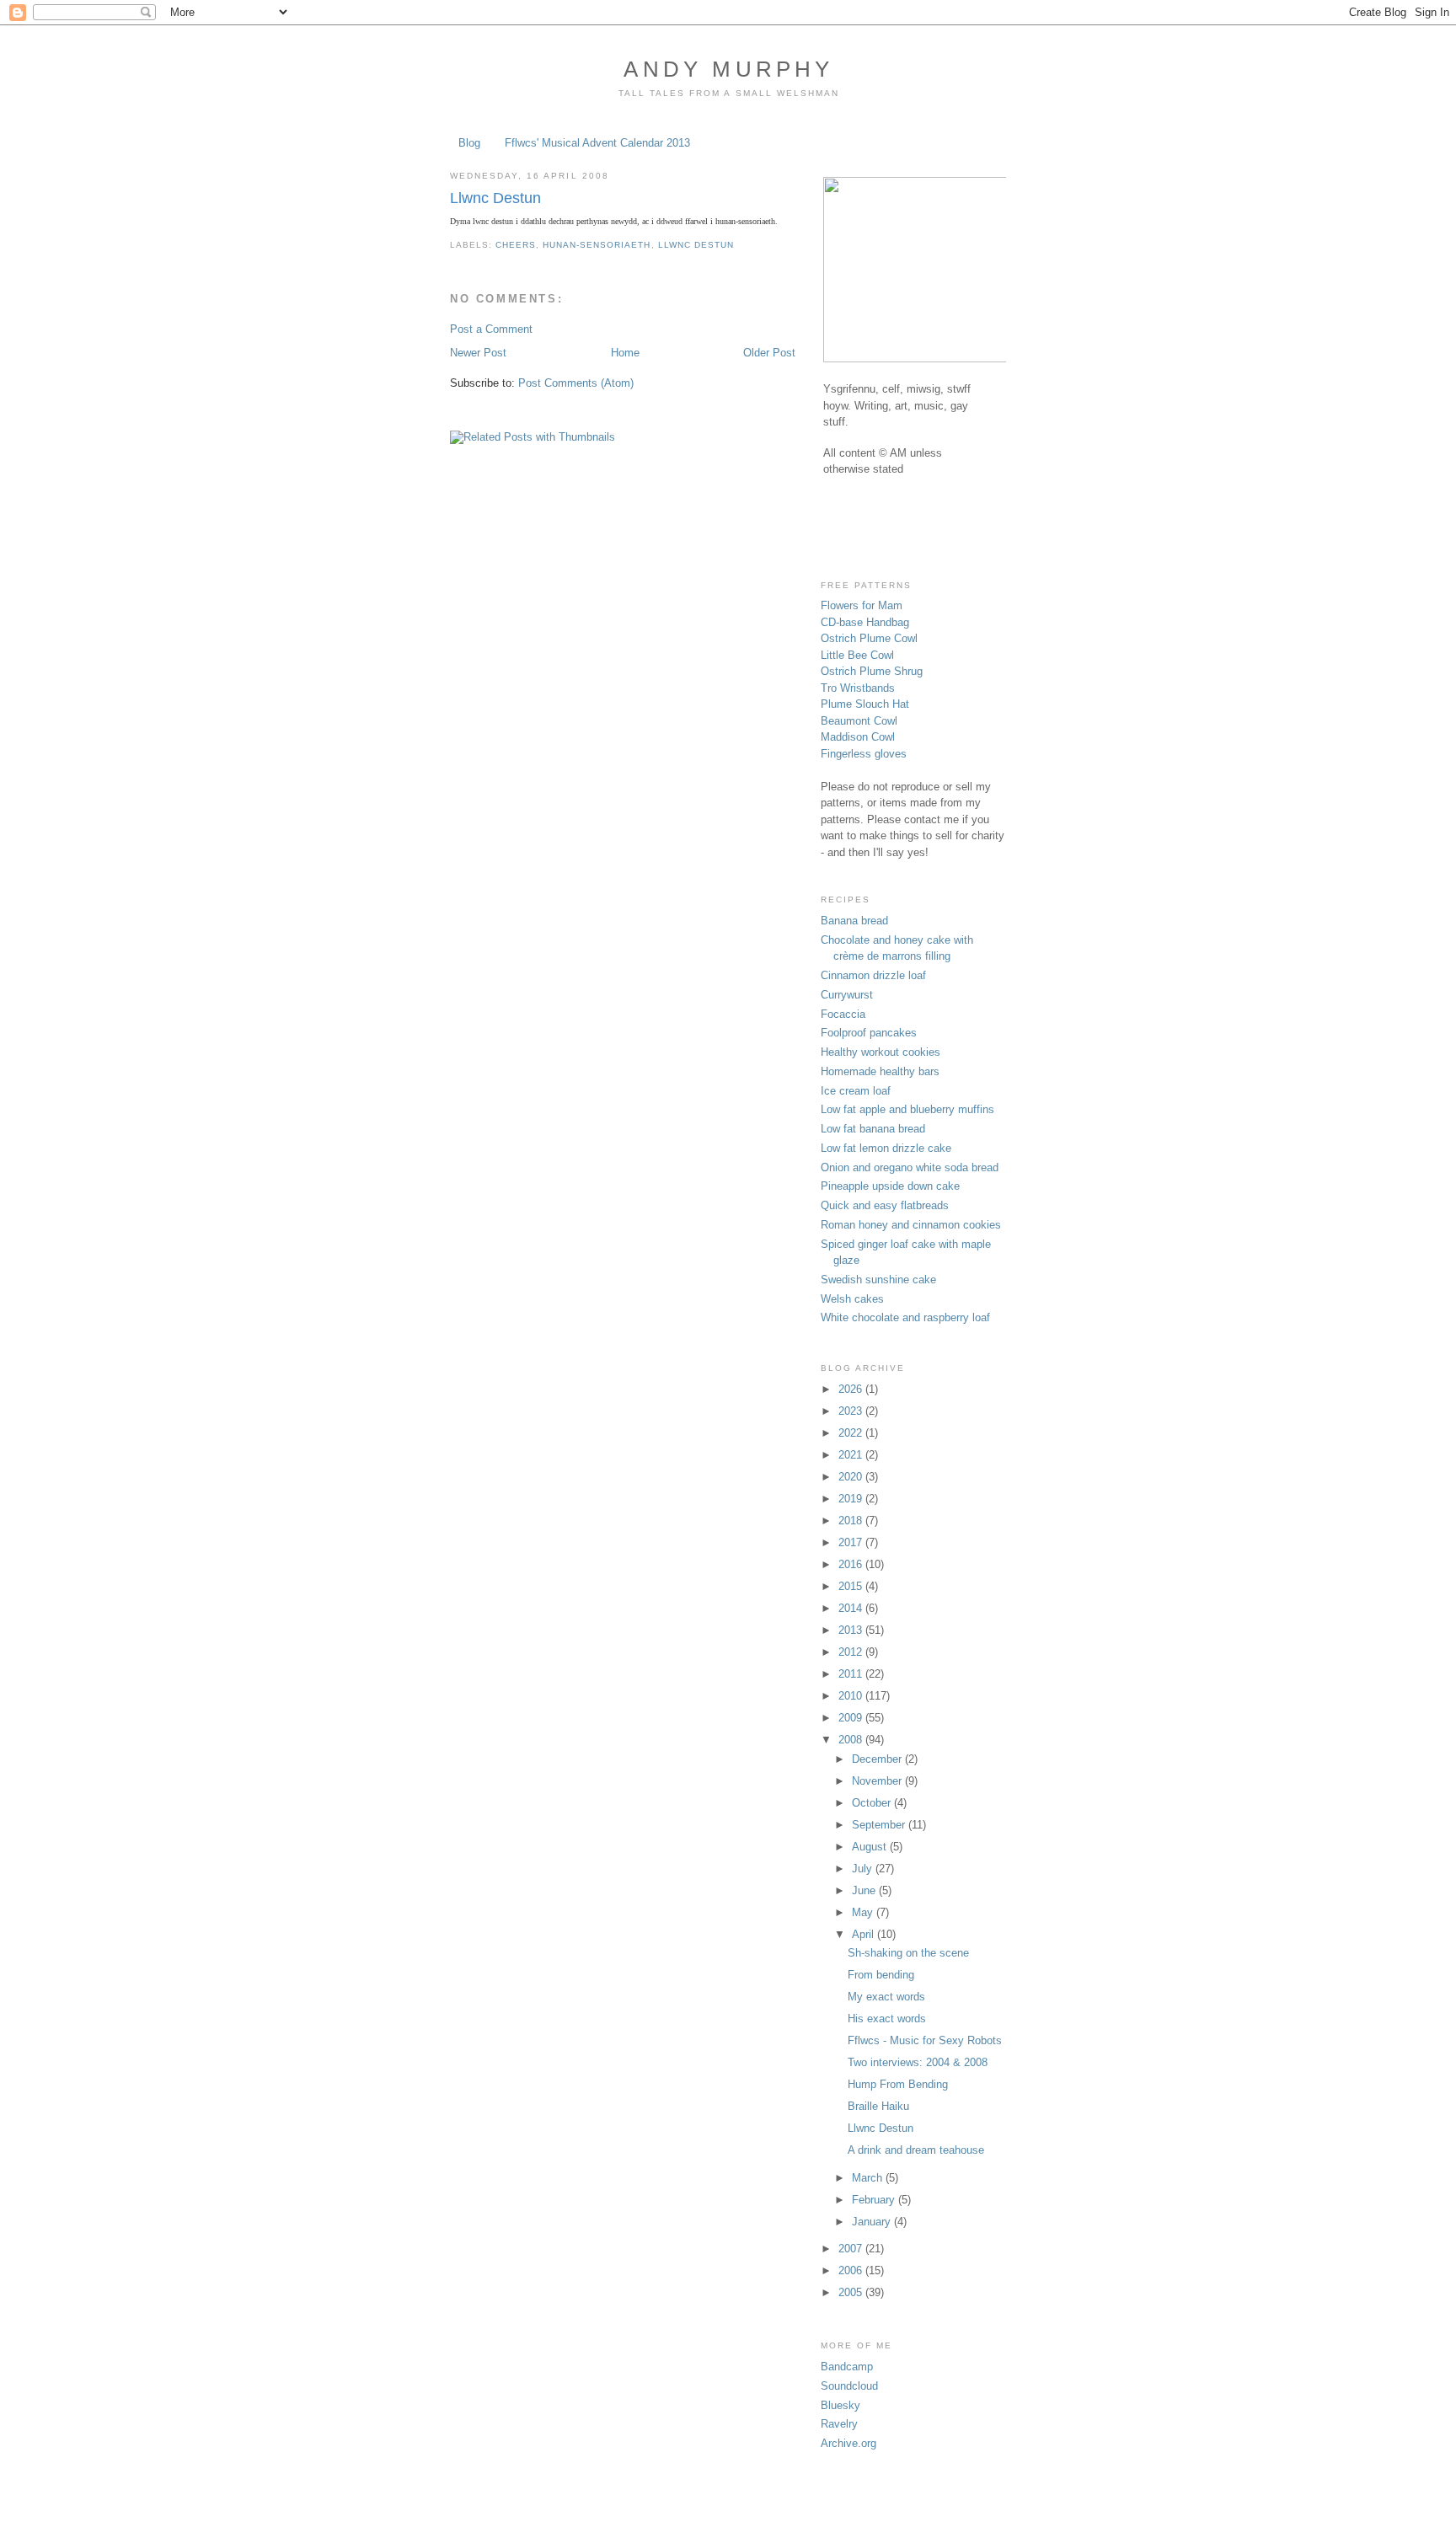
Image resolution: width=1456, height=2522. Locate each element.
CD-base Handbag (865, 622)
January (873, 2222)
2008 (852, 1740)
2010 (852, 1696)
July (864, 1869)
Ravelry (839, 2424)
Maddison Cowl (858, 737)
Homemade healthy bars (880, 1071)
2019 (852, 1499)
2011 (852, 1674)
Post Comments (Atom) (576, 383)
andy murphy (728, 69)
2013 (852, 1630)
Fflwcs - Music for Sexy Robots (925, 2040)
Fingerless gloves (864, 754)
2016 (852, 1564)
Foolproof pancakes (869, 1033)
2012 (852, 1652)
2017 (852, 1542)
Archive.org (848, 2443)
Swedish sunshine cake (878, 1280)
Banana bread (854, 921)
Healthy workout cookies (881, 1052)
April (864, 1934)
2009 (852, 1718)
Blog (469, 143)
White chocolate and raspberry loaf (905, 1317)
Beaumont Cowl (859, 721)
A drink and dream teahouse (916, 2150)
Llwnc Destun (495, 198)
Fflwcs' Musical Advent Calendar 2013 (597, 143)
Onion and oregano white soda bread (910, 1167)
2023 (852, 1411)
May (864, 1912)
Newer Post (478, 353)
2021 (852, 1455)
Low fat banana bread (873, 1129)
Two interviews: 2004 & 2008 (918, 2062)
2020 (852, 1477)
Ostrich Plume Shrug (872, 671)
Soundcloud (849, 2386)
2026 (852, 1389)
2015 (852, 1586)
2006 (852, 2270)
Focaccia (843, 1014)
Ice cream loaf (856, 1091)
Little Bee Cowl (857, 655)
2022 (852, 1433)
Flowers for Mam (862, 605)
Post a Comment (491, 329)
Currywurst (847, 995)
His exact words (887, 2019)
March (869, 2178)
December (878, 1759)
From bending (881, 1975)
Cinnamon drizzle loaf (873, 975)
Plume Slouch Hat (865, 704)
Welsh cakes (852, 1299)
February (875, 2200)
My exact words (886, 1997)
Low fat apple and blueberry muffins (907, 1109)
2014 (852, 1608)
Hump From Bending (898, 2084)
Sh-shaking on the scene (908, 1953)
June (865, 1890)
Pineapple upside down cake (890, 1186)
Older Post (769, 353)
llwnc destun (696, 245)
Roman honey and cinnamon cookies (911, 1225)
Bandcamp (847, 2367)
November (878, 1781)
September (880, 1825)
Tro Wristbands (858, 688)
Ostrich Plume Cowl (869, 638)
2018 (852, 1521)
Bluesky (840, 2405)
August (871, 1847)
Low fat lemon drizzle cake (886, 1148)
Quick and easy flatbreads (885, 1205)
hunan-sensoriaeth (597, 245)
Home (625, 353)
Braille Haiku (878, 2106)
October (873, 1803)
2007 (852, 2249)
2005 (852, 2292)
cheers (516, 245)
